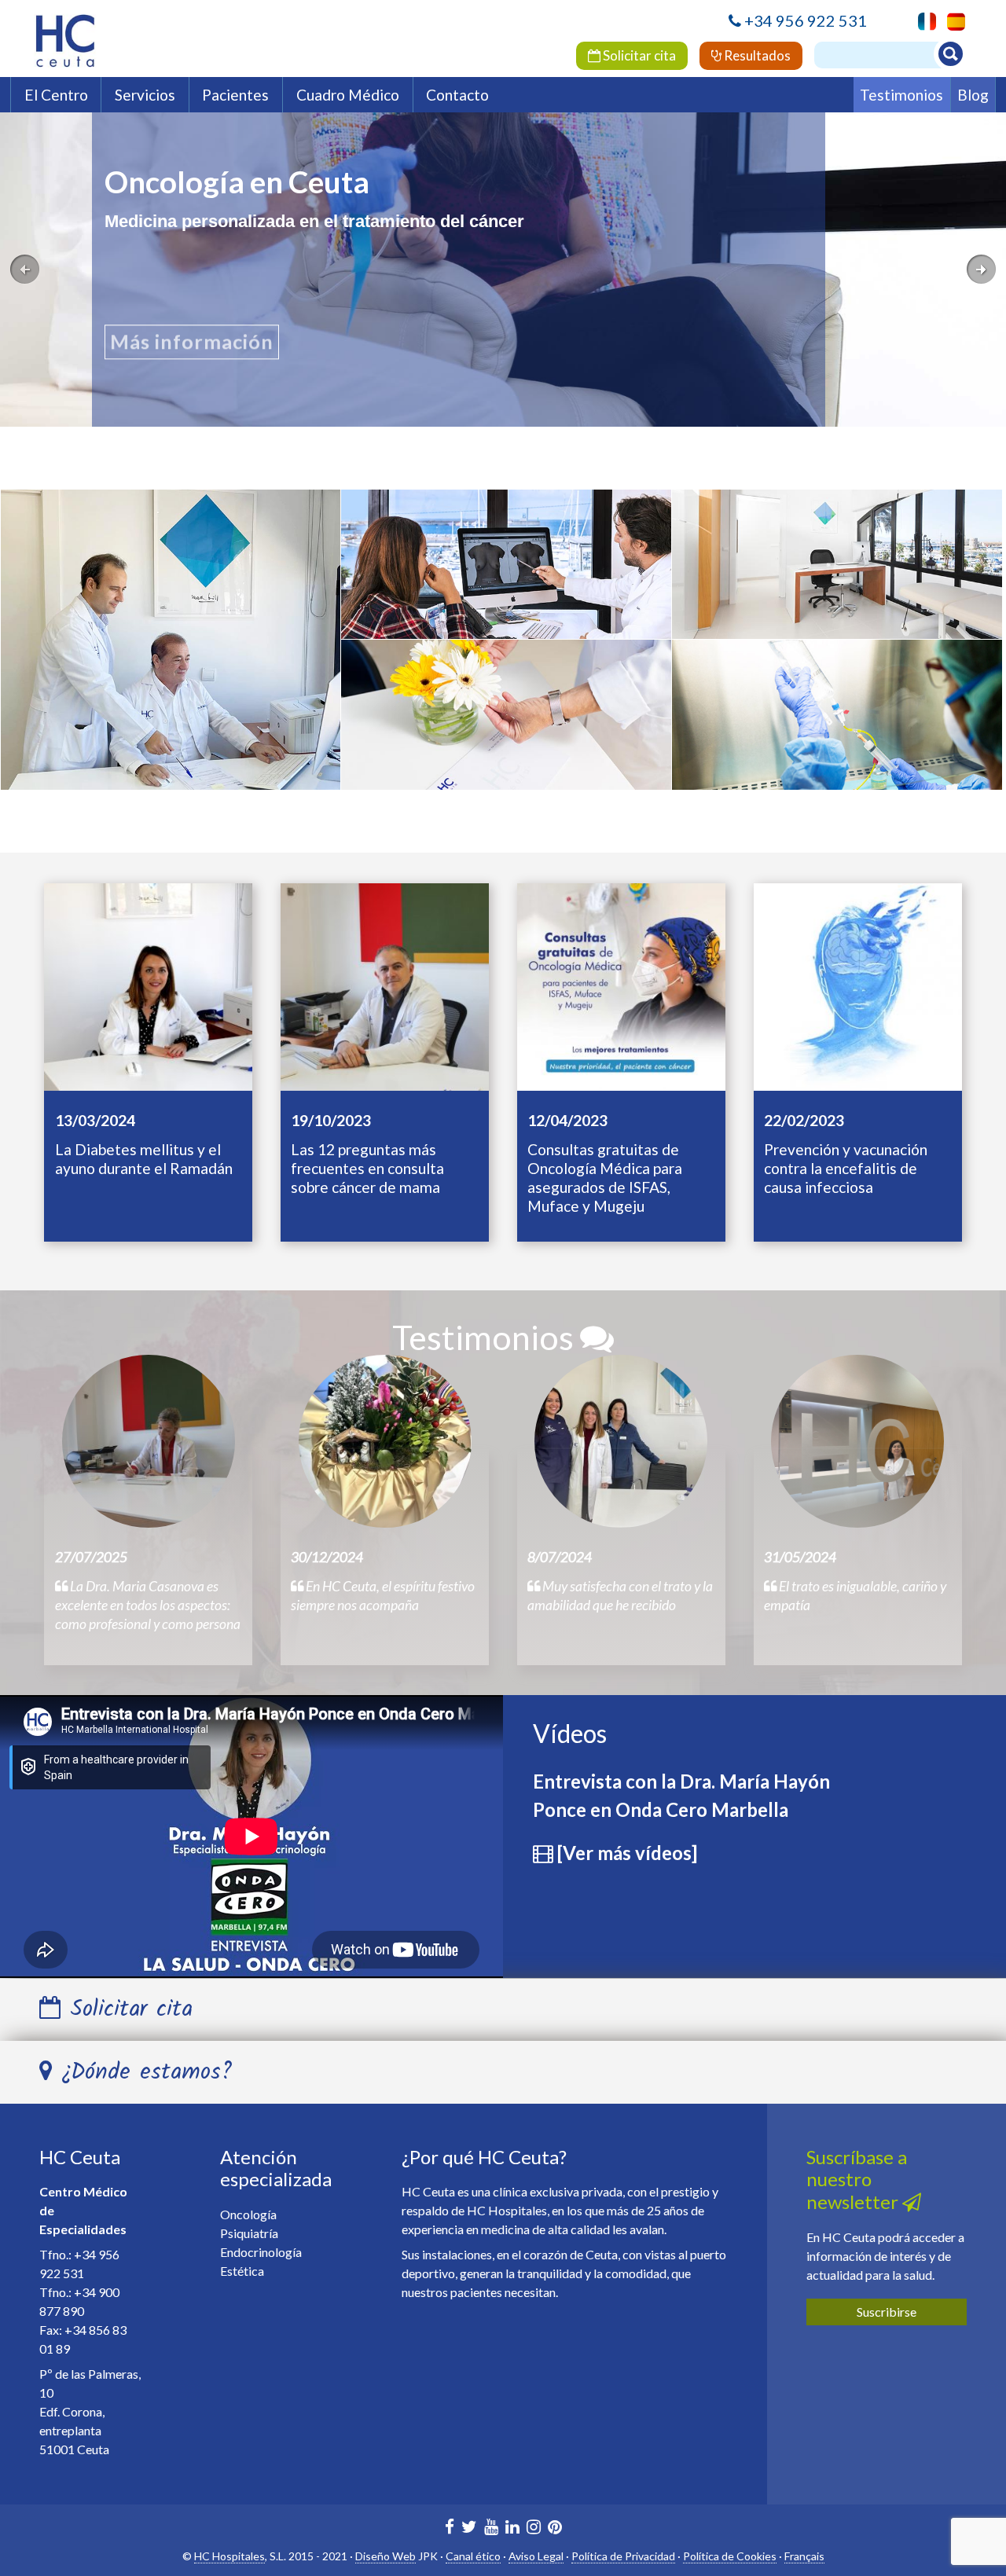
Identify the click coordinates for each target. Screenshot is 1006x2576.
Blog (973, 95)
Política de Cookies (730, 2556)
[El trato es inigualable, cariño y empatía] (857, 1441)
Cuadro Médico (348, 95)
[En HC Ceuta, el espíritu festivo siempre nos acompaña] (385, 1441)
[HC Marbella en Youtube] (491, 2528)
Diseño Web (386, 2556)
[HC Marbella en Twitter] (469, 2528)
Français (804, 2556)
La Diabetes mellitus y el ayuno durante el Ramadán (144, 1159)
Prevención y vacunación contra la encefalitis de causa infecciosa (846, 1168)
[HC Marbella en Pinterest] (555, 2528)
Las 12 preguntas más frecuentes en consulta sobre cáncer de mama (367, 1168)
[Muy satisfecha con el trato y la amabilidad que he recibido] (621, 1441)
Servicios (145, 95)
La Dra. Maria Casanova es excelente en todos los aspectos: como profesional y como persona (148, 1605)
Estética (506, 574)
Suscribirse (887, 2312)
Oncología (171, 645)
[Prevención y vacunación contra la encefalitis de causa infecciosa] (858, 985)
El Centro (56, 95)
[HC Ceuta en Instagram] (534, 2528)
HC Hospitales (229, 2556)
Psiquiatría (506, 728)
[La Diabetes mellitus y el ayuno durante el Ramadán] (148, 985)
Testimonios (901, 95)
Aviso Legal (536, 2556)
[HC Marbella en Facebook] (450, 2528)
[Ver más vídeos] (627, 1853)
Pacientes (235, 95)
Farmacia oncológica (837, 728)
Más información (192, 343)
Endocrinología (837, 578)
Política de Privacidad (623, 2556)
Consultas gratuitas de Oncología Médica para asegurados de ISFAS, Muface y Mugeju (605, 1178)
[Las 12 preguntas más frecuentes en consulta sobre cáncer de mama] (385, 985)
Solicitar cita (638, 55)
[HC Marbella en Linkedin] (512, 2528)
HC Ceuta (80, 2157)
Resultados (756, 55)
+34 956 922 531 (806, 20)
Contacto (457, 95)
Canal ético (473, 2556)
